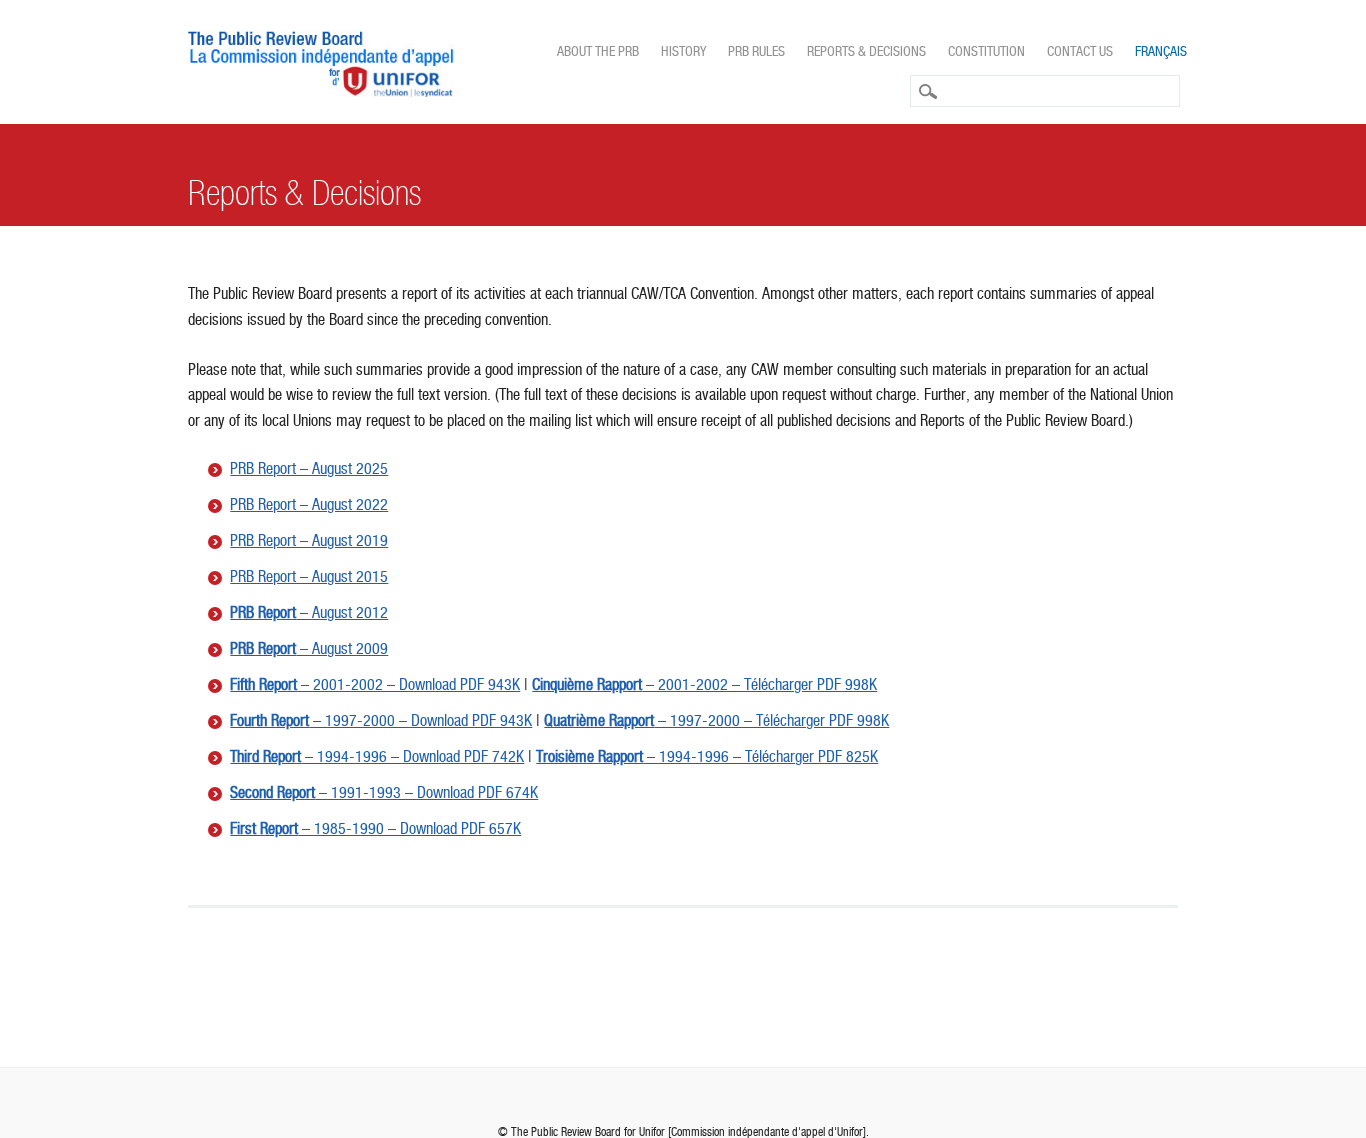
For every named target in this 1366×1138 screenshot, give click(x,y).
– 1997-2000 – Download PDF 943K (381, 720)
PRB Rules (756, 51)
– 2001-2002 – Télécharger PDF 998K (704, 684)
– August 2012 (309, 612)
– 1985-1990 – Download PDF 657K (375, 828)
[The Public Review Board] (321, 91)
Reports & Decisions (866, 51)
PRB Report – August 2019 (309, 540)
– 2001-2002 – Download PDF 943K (375, 684)
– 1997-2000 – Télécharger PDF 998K (716, 720)
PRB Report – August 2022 (309, 504)
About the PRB (598, 51)
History (683, 51)
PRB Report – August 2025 (309, 468)
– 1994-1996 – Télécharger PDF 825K (707, 756)
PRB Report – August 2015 (309, 576)
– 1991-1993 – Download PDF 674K (384, 792)
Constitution (986, 51)
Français (1161, 51)
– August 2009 (309, 648)
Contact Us (1080, 51)
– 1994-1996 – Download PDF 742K (377, 756)
